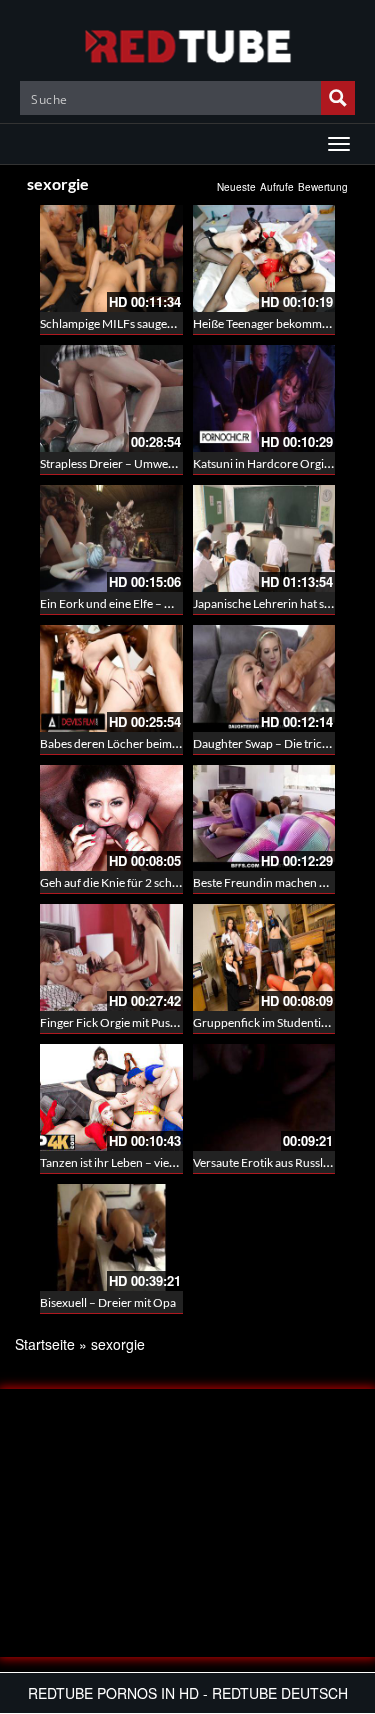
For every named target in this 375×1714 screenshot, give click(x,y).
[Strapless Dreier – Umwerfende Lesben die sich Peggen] (111, 398)
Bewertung (323, 187)
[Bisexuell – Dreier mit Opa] (111, 1237)
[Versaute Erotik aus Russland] (264, 1097)
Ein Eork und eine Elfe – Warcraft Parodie (147, 603)
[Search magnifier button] (338, 98)
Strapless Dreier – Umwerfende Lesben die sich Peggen (181, 463)
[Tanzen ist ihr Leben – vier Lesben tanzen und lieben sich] (111, 1097)
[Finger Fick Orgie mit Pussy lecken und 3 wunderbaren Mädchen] (111, 957)
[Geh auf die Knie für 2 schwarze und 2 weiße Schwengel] (111, 818)
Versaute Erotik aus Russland (268, 1162)
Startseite (45, 1344)
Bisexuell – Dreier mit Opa (108, 1302)
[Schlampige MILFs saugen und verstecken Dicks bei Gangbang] (111, 258)
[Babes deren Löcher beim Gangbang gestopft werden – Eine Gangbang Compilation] (111, 678)
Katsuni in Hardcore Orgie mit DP (280, 463)
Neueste (236, 187)
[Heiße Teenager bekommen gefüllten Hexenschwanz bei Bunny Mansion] (264, 258)
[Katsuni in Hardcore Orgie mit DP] (264, 398)
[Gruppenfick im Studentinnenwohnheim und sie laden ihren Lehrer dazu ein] (264, 957)
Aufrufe (277, 187)
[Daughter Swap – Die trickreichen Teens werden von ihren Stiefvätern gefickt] (264, 678)
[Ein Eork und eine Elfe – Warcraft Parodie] (111, 538)
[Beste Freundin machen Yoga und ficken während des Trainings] (264, 818)
